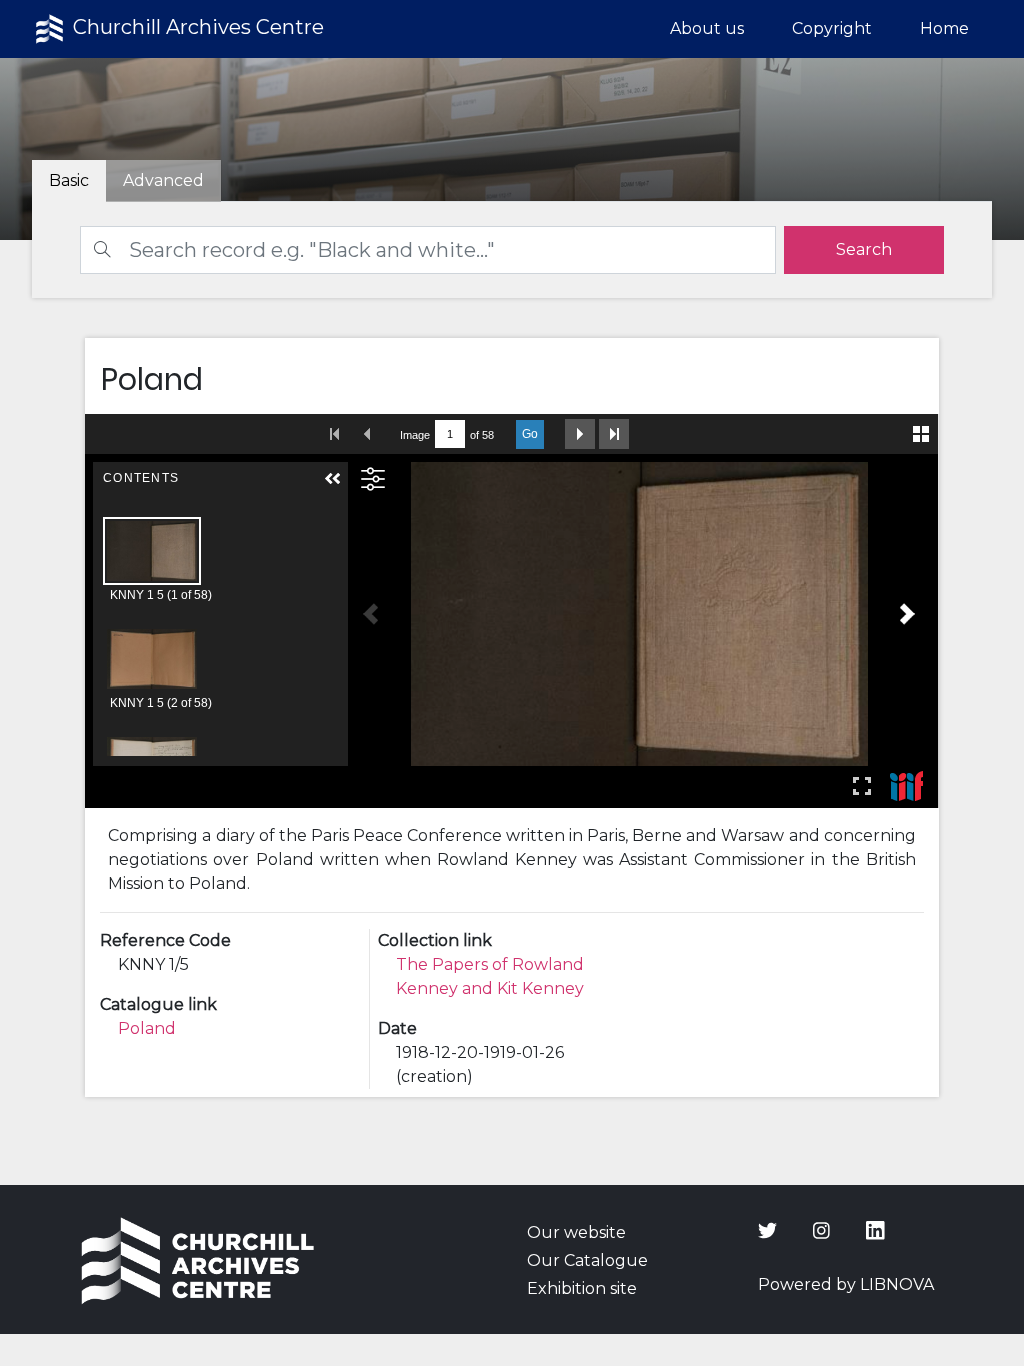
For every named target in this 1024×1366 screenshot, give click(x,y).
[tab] (163, 181)
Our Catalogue (587, 1260)
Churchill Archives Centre (196, 27)
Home (944, 28)
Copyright (832, 28)
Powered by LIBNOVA (846, 1284)
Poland (147, 1028)
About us (707, 28)
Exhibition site (582, 1288)
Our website (576, 1232)
